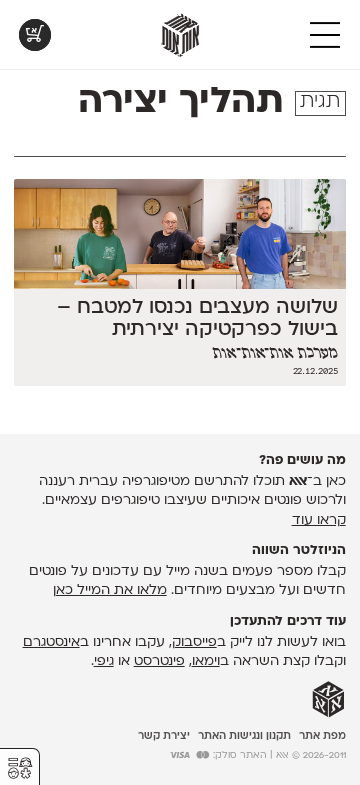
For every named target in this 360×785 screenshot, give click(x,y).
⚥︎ (20, 768)
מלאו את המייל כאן (110, 590)
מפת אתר (322, 736)
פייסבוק (194, 642)
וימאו (206, 661)
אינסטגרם (51, 642)
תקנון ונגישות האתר (244, 736)
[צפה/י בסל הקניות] (35, 35)
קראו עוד (319, 520)
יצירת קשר (164, 736)
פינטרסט (159, 661)
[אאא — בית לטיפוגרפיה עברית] (328, 700)
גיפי (104, 661)
